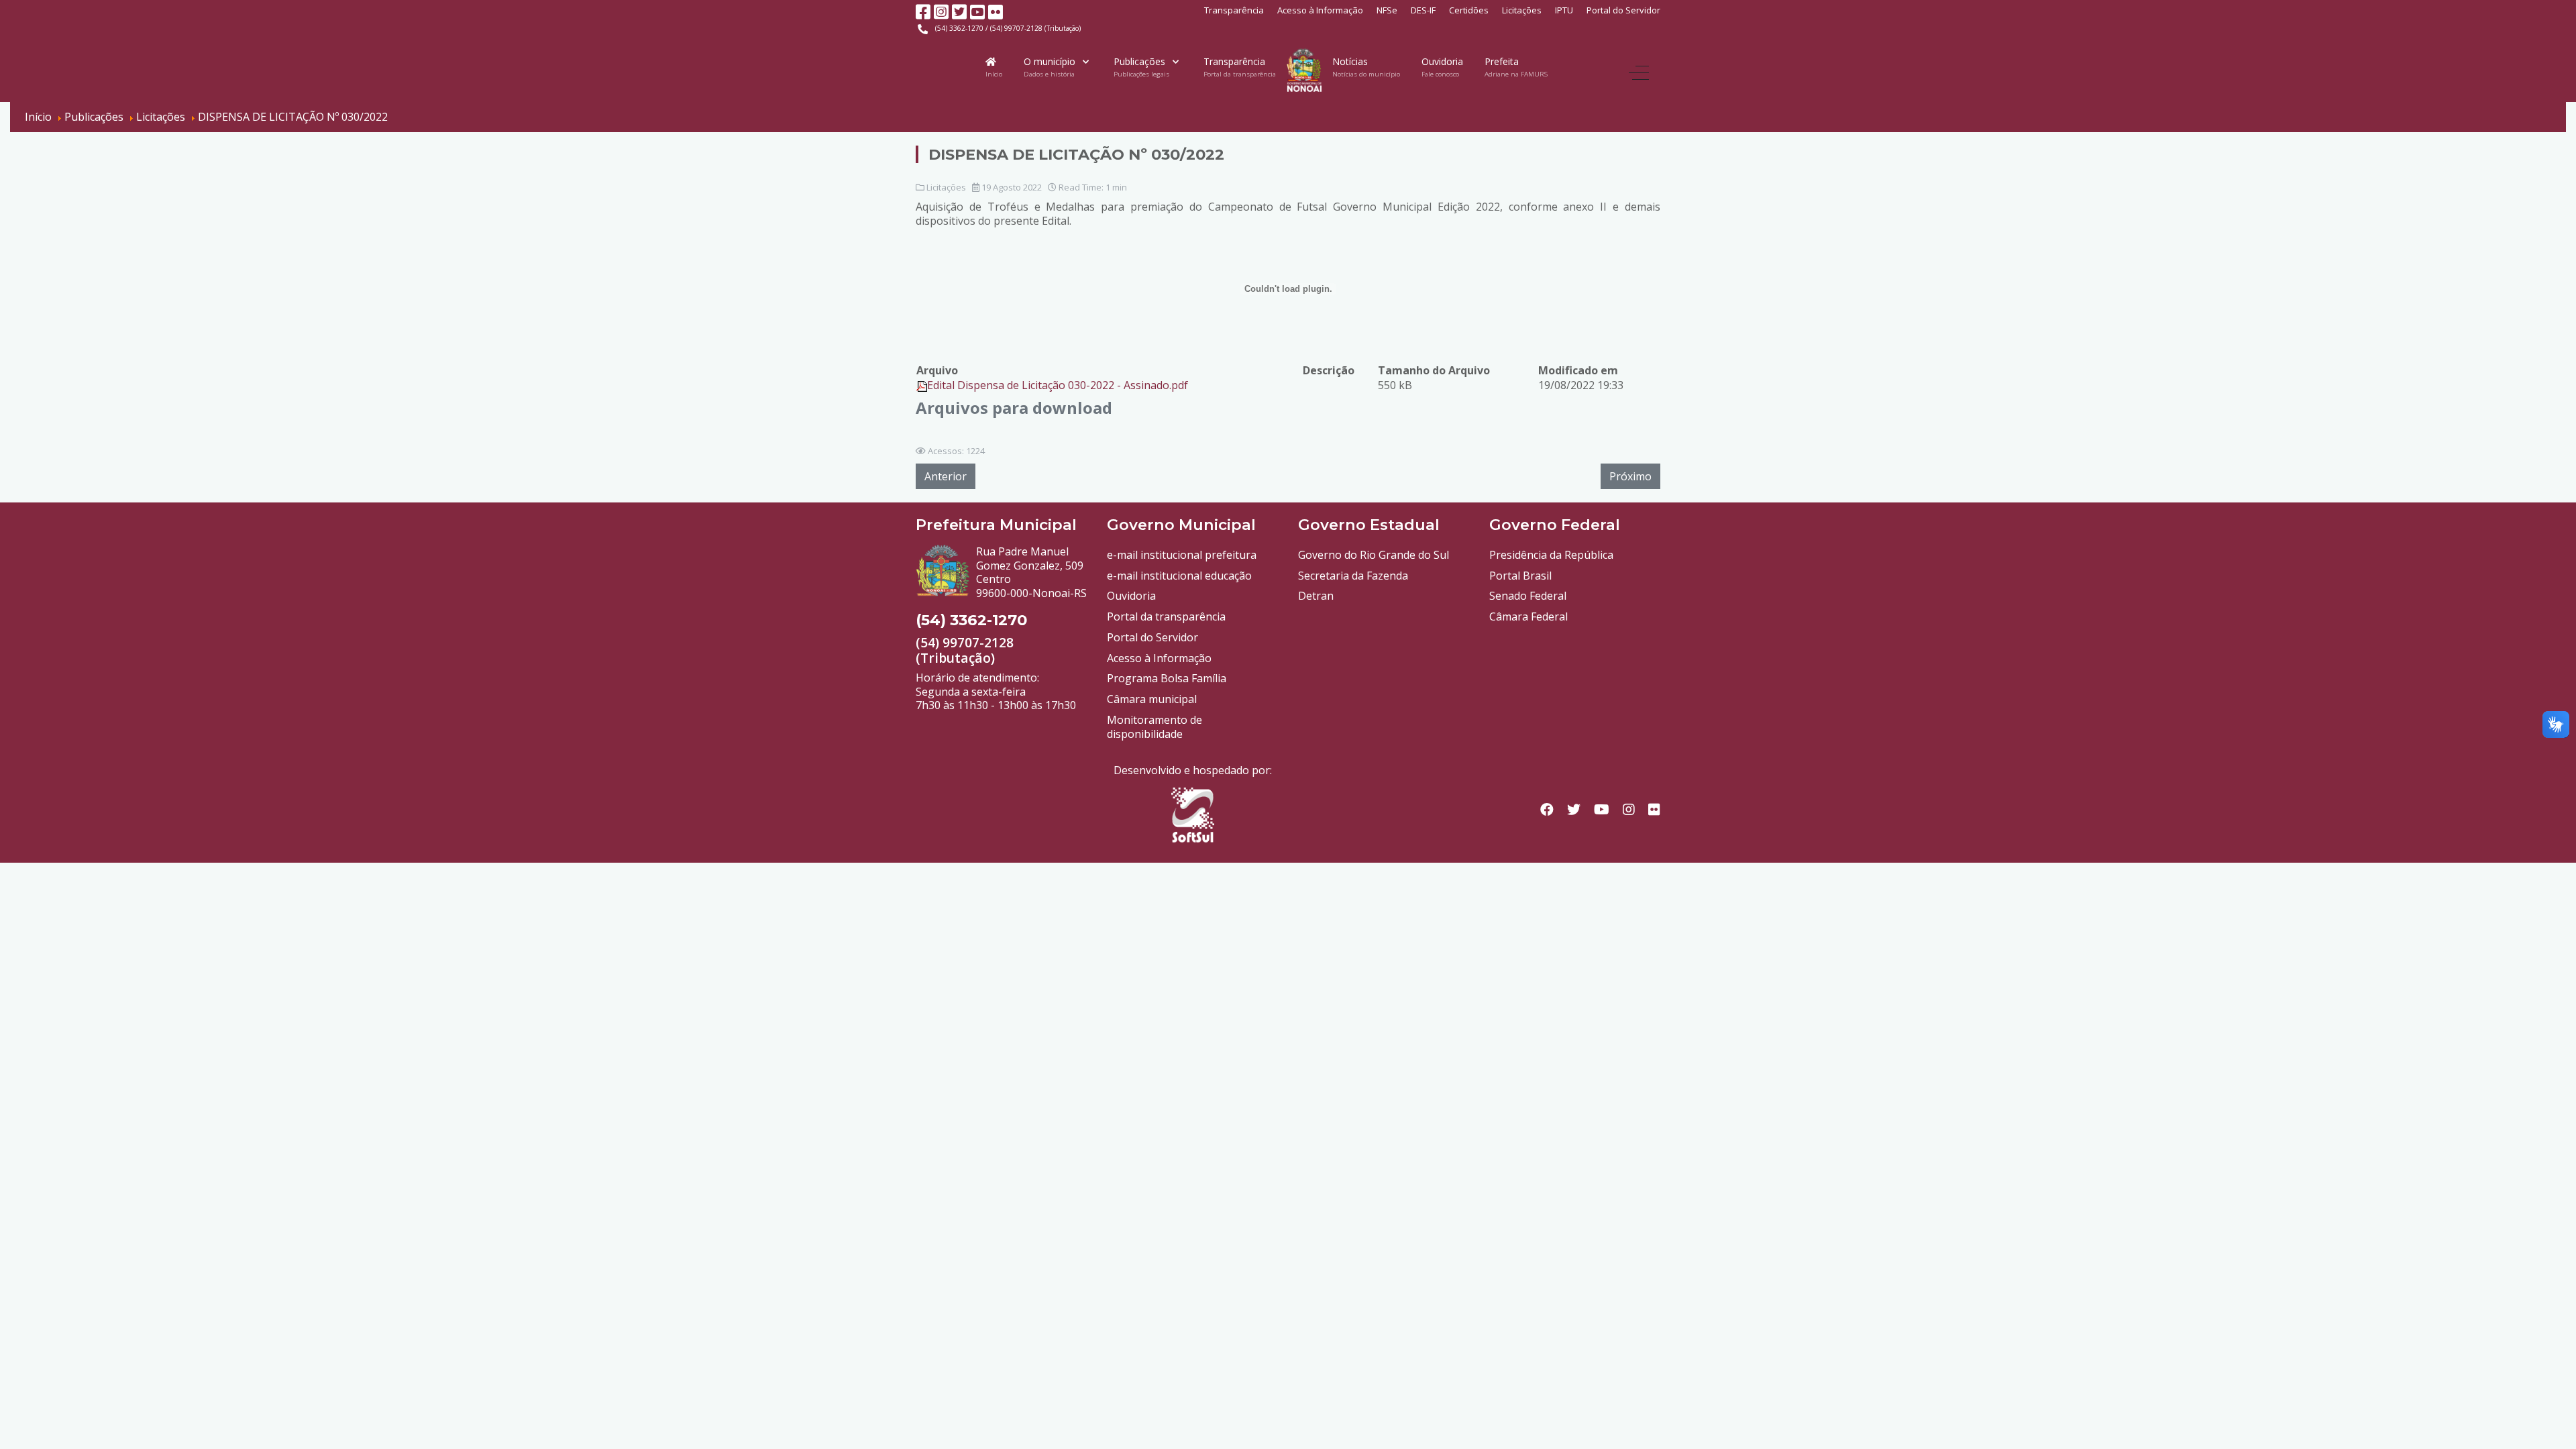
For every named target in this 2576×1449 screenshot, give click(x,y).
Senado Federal (1528, 596)
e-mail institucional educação (1179, 576)
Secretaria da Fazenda (1353, 576)
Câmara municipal (1152, 699)
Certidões (1469, 10)
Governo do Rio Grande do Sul (1374, 555)
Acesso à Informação (1320, 10)
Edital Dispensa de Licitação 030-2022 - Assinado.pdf (1058, 385)
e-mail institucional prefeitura (1182, 555)
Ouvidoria (1131, 596)
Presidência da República (1551, 555)
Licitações (1522, 10)
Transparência (1234, 10)
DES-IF (1423, 10)
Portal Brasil (1520, 576)
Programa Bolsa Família (1167, 678)
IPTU (1564, 10)
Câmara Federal (1528, 616)
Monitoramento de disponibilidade (1155, 727)
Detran (1316, 596)
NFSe (1387, 10)
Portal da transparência (1166, 616)
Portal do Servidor (1623, 10)
